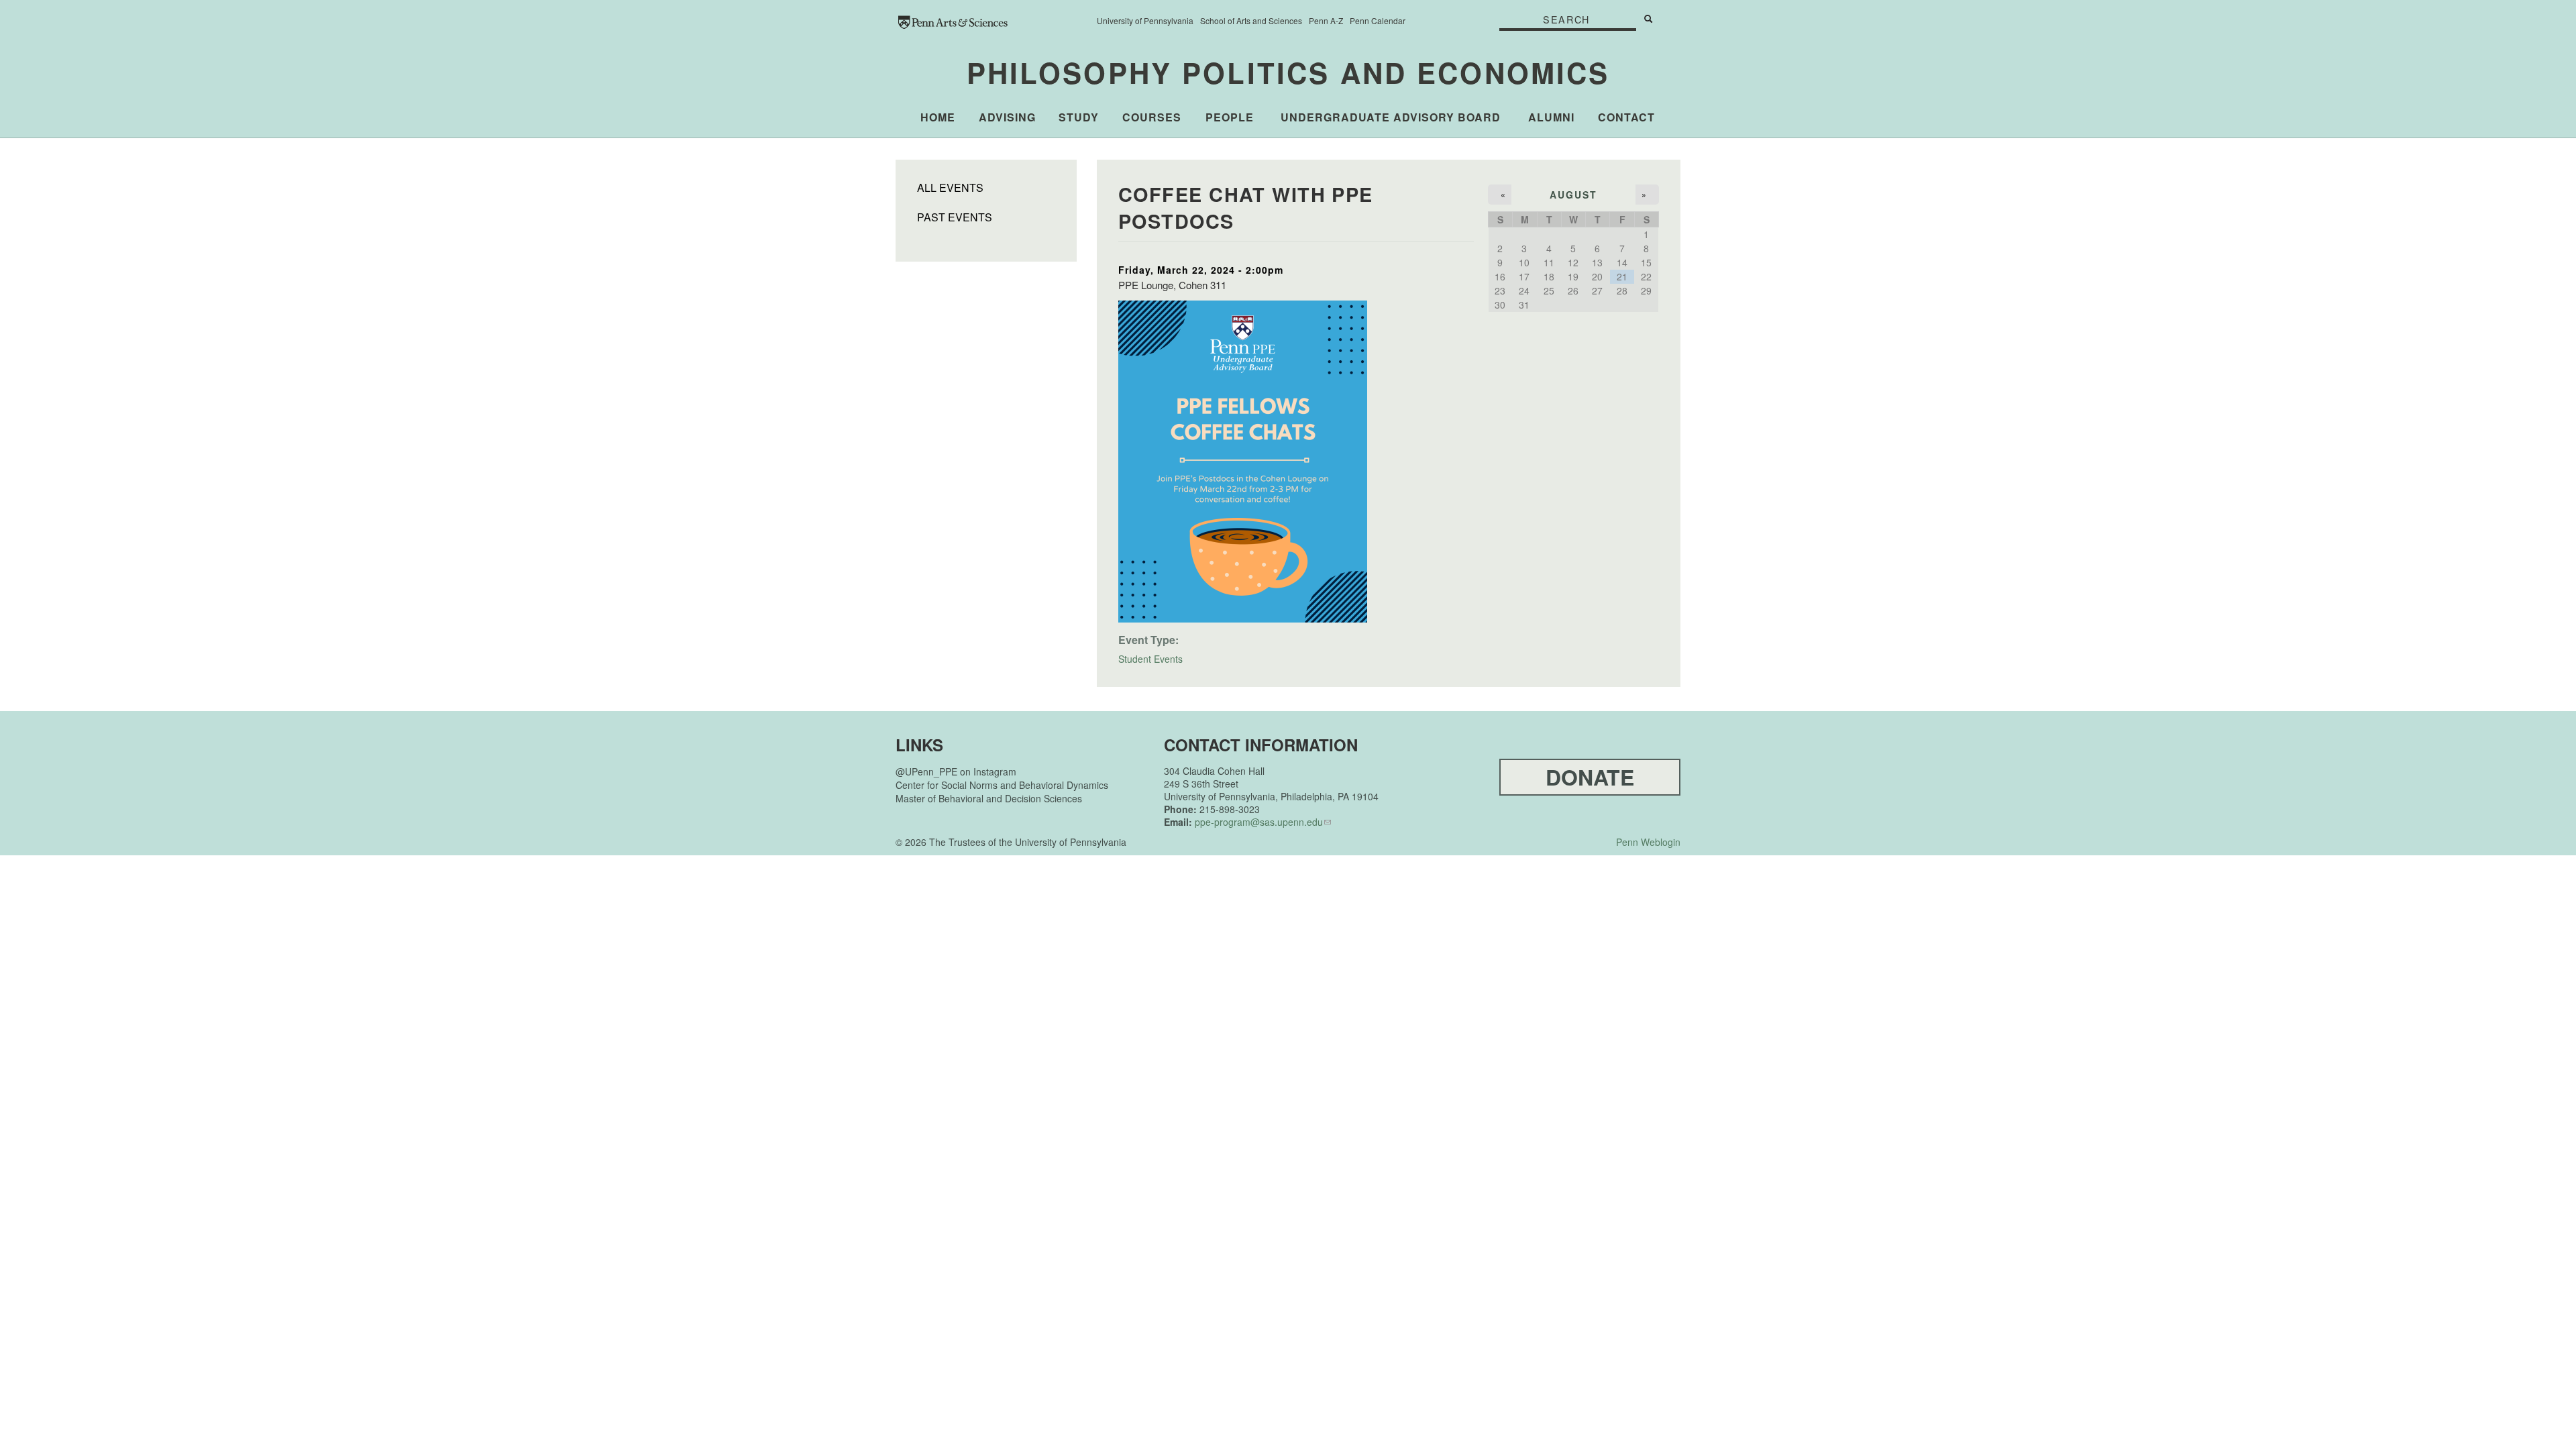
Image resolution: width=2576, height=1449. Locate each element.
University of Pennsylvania (1145, 20)
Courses (1152, 117)
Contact (1626, 117)
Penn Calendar (1378, 20)
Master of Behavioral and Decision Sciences (989, 798)
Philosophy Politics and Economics (1288, 72)
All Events (950, 188)
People (1230, 117)
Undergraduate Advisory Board (1391, 117)
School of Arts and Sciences (1251, 20)
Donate (1590, 777)
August (1574, 195)
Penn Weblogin (1648, 842)
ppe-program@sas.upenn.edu (1259, 822)
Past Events (955, 217)
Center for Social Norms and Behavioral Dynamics (1002, 785)
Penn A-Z (1326, 20)
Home (938, 117)
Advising (1007, 117)
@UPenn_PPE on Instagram (956, 771)
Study (1079, 117)
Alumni (1551, 117)
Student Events (1150, 659)
